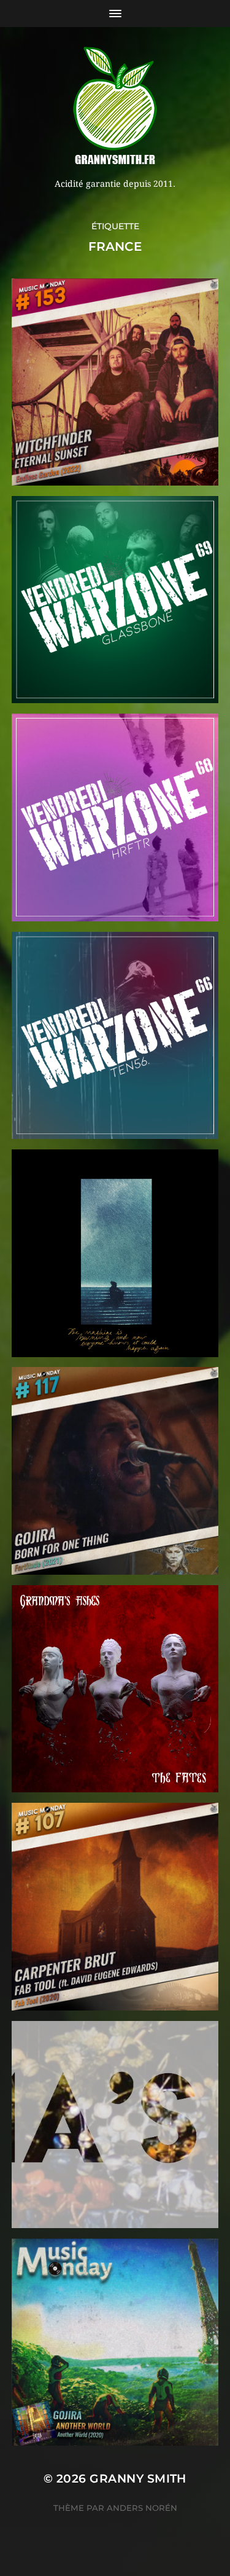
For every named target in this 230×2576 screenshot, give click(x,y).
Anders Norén (142, 2508)
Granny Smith (138, 2479)
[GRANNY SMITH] (115, 107)
